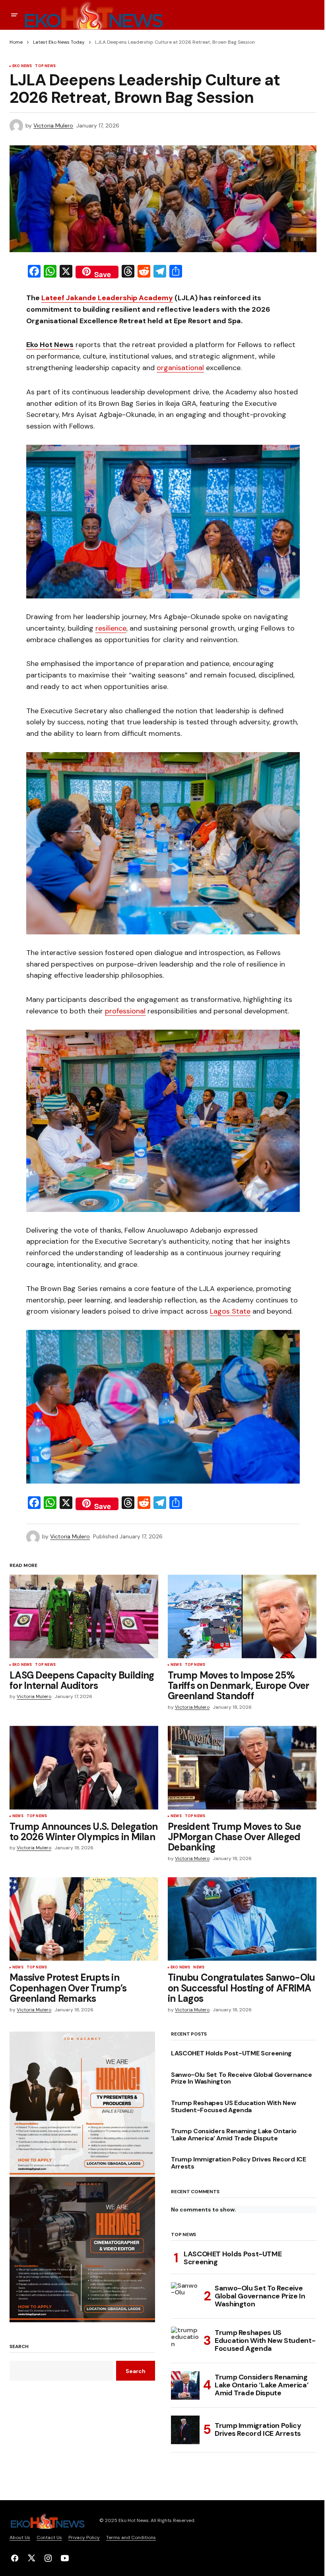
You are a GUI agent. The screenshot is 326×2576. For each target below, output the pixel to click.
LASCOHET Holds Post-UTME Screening (231, 2053)
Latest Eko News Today (59, 42)
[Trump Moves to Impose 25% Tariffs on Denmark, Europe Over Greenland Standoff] (242, 1616)
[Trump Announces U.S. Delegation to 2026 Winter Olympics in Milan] (84, 1768)
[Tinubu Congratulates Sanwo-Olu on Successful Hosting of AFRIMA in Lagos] (242, 1919)
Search (19, 2347)
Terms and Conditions (131, 2537)
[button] (14, 15)
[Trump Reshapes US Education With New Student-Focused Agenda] (185, 2341)
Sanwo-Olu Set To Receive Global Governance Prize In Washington (242, 2078)
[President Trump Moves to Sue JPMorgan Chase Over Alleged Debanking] (242, 1768)
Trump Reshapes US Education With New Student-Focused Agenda (233, 2106)
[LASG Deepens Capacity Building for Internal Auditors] (84, 1616)
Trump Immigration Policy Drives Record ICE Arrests (239, 2163)
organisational (180, 368)
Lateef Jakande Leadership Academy (107, 298)
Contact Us (49, 2537)
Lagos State (230, 1311)
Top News (45, 66)
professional (125, 1011)
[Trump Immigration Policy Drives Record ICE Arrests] (185, 2430)
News (176, 1665)
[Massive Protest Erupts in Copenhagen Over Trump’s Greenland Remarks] (84, 1919)
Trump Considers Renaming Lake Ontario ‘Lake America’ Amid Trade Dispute (234, 2135)
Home (16, 42)
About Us (20, 2537)
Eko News (22, 66)
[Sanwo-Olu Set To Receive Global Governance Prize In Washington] (185, 2296)
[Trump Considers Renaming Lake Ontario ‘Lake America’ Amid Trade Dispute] (185, 2385)
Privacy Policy (84, 2537)
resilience (111, 628)
